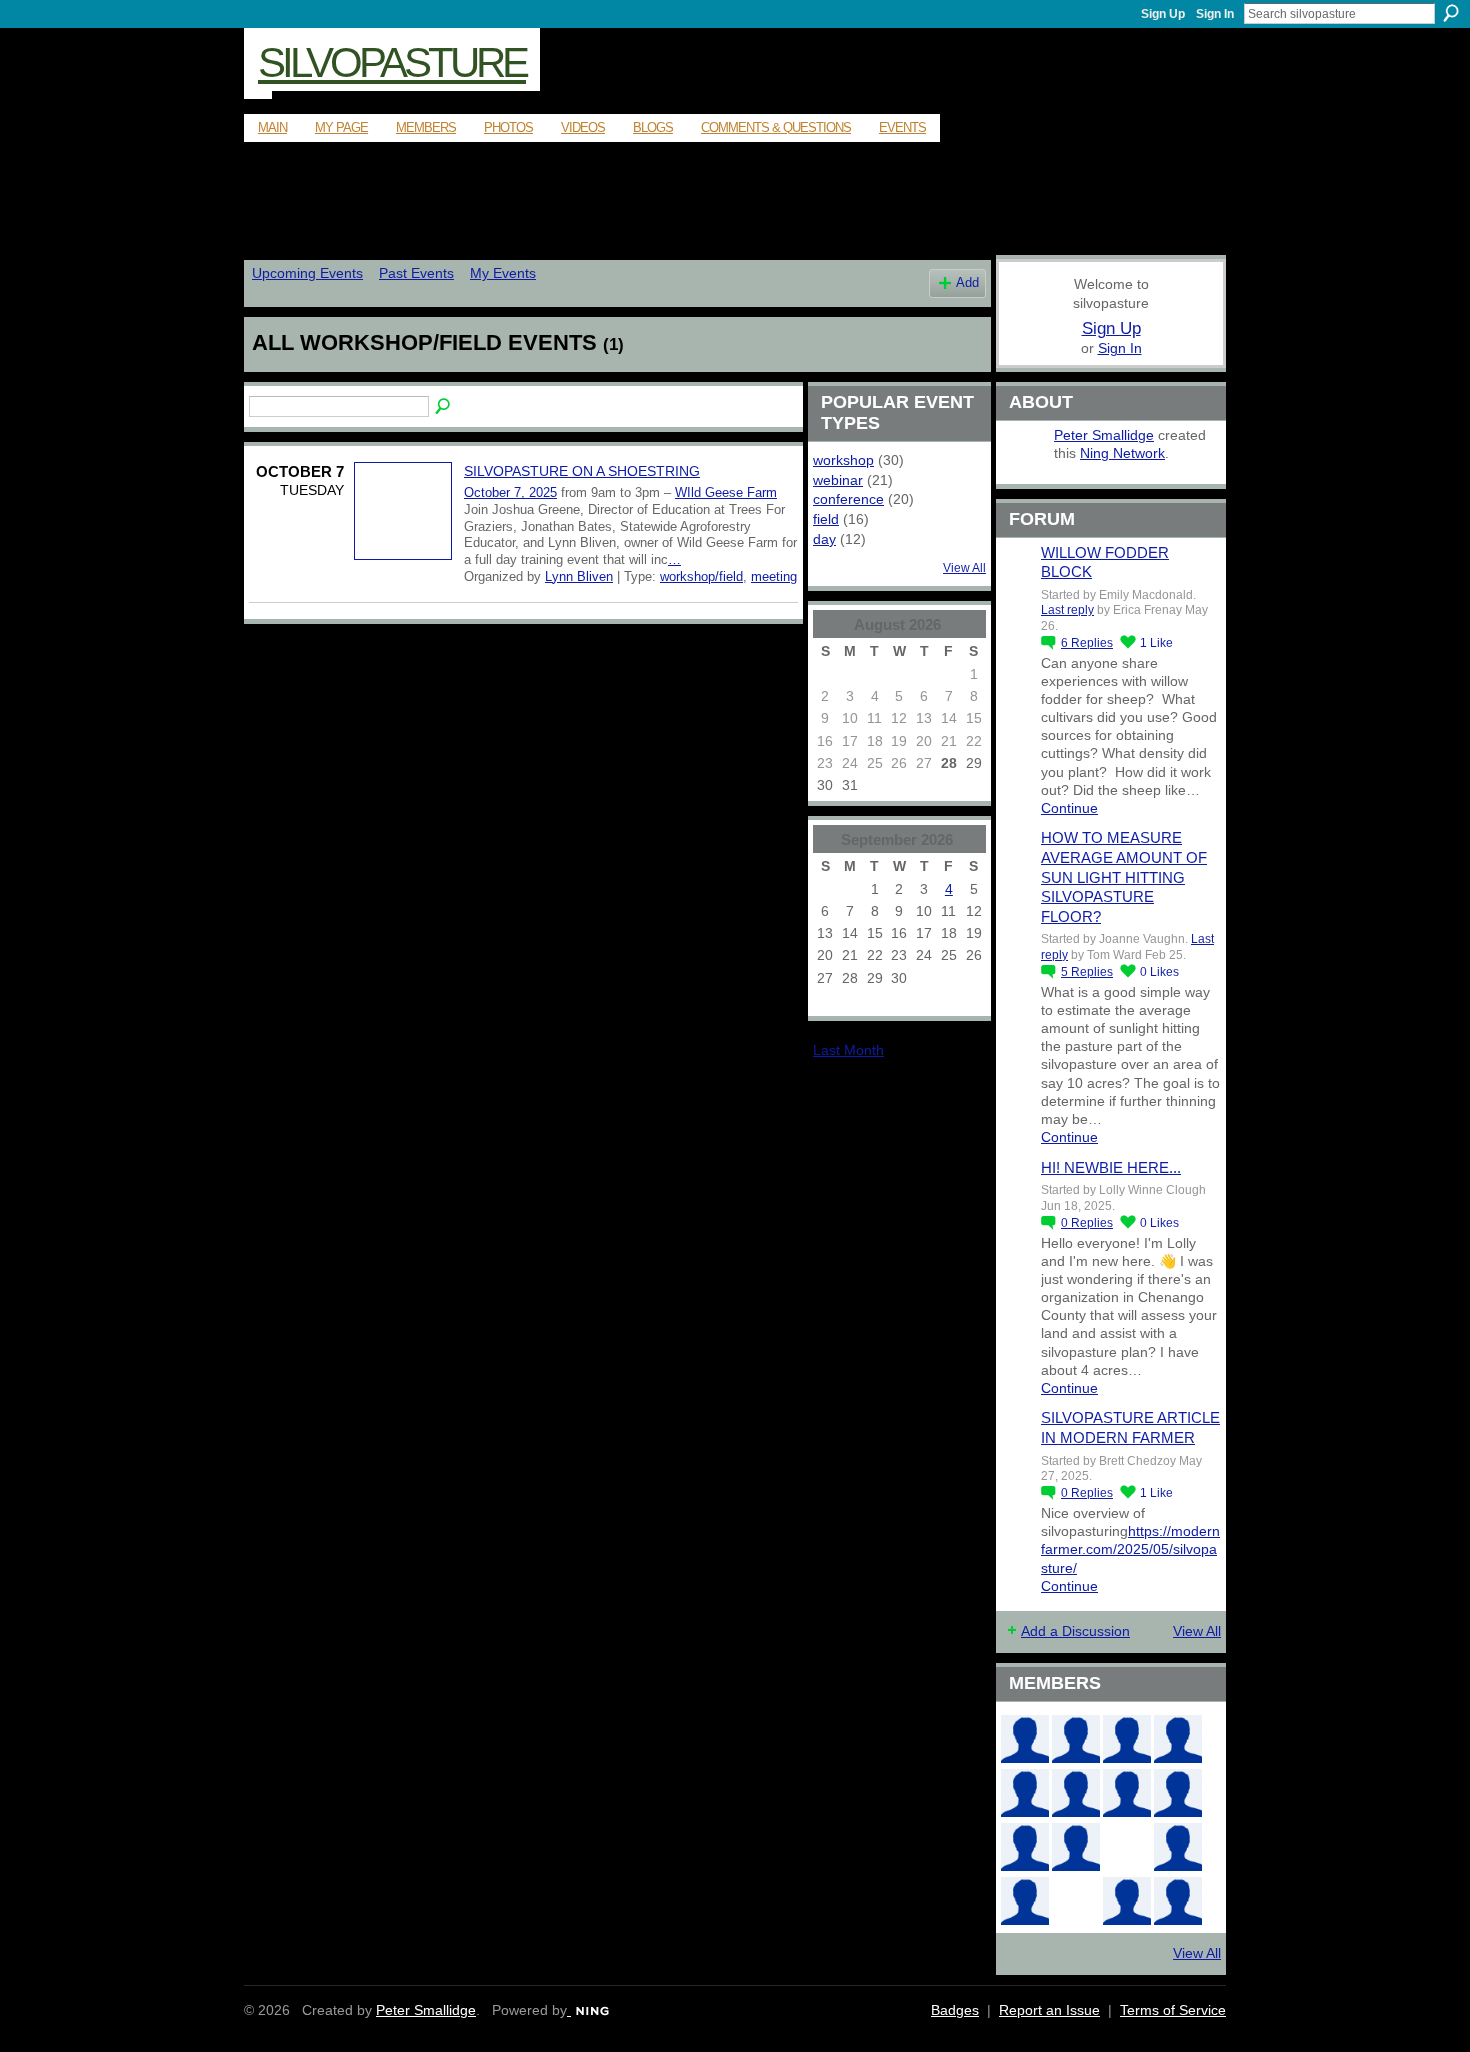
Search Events (444, 407)
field (826, 519)
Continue (1069, 808)
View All (964, 568)
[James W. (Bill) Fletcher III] (1178, 1739)
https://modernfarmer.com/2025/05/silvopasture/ (1130, 1549)
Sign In (1215, 14)
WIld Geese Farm (726, 492)
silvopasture (392, 62)
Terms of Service (1173, 2010)
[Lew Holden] (1025, 1793)
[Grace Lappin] (1127, 1901)
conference (848, 499)
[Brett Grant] (1178, 1847)
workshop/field (701, 576)
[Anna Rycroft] (1025, 1739)
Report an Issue (1049, 2010)
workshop (843, 460)
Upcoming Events (307, 273)
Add (967, 283)
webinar (838, 480)
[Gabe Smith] (1178, 1793)
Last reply (1067, 610)
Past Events (416, 273)
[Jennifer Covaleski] (1076, 1793)
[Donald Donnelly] (1076, 1847)
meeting (774, 576)
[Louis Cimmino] (1178, 1901)
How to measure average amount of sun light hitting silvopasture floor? (1124, 876)
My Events (503, 273)
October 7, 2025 (510, 492)
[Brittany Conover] (1127, 1793)
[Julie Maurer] (1127, 1739)
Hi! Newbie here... (1111, 1167)
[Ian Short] (1076, 1739)
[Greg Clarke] (1127, 1847)
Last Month (848, 1050)
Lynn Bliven (579, 576)
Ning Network (1122, 453)
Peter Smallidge (1104, 435)
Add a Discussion (1075, 1631)
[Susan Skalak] (1025, 1847)
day (824, 539)
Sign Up (1163, 14)
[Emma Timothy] (1025, 1901)
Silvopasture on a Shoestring (582, 471)
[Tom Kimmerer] (1076, 1901)
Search (1451, 13)
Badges (955, 2010)
